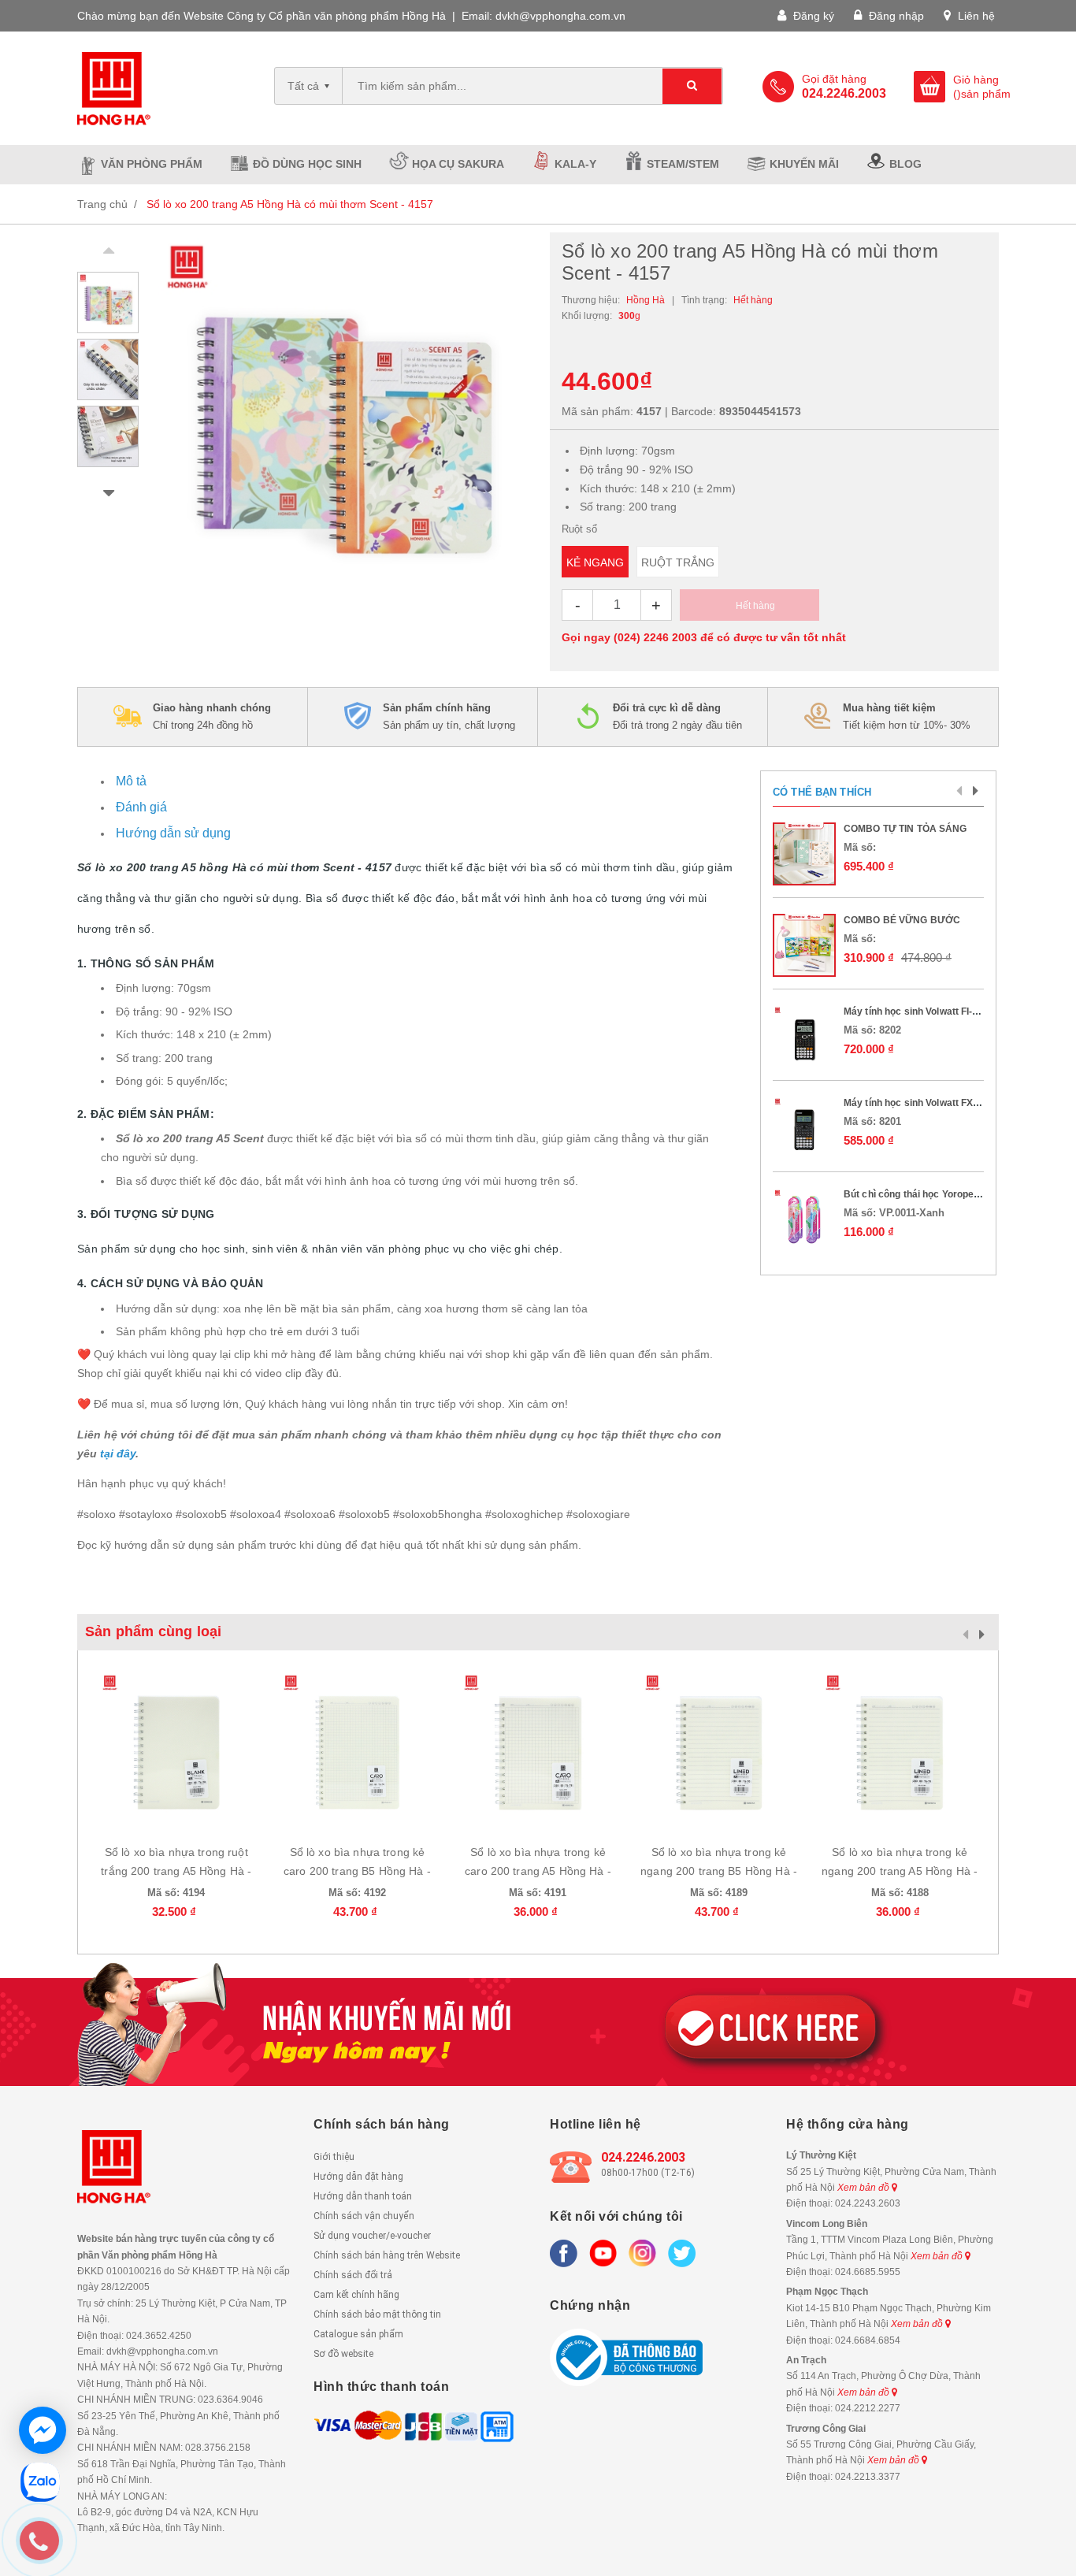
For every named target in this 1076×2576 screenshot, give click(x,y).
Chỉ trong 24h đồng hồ (212, 716)
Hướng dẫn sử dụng (173, 833)
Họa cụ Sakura (458, 164)
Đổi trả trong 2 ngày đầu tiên (677, 716)
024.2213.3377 (868, 2477)
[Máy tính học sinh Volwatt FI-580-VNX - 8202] (804, 1037)
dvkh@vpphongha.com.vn (560, 16)
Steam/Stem (683, 164)
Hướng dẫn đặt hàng (358, 2177)
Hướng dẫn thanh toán (363, 2196)
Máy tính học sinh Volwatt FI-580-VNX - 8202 (943, 1011)
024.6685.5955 (868, 2272)
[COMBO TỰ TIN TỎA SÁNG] (804, 854)
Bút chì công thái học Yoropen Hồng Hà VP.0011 (951, 1194)
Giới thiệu (334, 2157)
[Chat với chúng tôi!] (43, 2430)
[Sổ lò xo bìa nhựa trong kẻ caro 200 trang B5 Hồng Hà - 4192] (358, 1749)
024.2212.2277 (868, 2408)
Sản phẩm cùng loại (153, 1631)
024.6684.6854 (868, 2340)
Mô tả (131, 781)
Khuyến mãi (804, 164)
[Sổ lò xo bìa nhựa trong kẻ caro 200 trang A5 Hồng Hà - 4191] (538, 1749)
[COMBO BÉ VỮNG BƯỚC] (804, 945)
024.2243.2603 (868, 2203)
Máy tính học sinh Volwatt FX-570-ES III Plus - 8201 (958, 1103)
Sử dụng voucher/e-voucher (372, 2236)
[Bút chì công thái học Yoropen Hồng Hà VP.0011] (804, 1219)
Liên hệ (975, 16)
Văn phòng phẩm (152, 164)
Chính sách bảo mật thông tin (377, 2314)
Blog (905, 164)
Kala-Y (575, 164)
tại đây (118, 1453)
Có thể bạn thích (822, 792)
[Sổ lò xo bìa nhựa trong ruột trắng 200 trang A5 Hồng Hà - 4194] (176, 1749)
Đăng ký (812, 16)
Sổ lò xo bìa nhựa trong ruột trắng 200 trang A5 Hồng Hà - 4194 (176, 1871)
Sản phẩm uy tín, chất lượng (449, 716)
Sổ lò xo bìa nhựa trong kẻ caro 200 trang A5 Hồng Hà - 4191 (538, 1871)
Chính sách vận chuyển (364, 2216)
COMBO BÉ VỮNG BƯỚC (902, 920)
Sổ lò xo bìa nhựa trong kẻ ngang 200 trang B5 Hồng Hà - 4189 (719, 1871)
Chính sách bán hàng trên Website (387, 2255)
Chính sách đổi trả (353, 2275)
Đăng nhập (895, 16)
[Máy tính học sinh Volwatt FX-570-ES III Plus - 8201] (804, 1128)
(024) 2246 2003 (655, 637)
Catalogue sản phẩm (358, 2334)
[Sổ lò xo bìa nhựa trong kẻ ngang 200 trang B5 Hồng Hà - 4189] (719, 1749)
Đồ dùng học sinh (307, 164)
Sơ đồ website (343, 2354)
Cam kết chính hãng (356, 2295)
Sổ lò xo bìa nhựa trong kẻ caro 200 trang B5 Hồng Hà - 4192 (357, 1871)
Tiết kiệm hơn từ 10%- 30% (907, 716)
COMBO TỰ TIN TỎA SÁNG (905, 829)
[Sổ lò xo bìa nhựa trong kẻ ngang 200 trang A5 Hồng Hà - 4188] (900, 1749)
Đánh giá (141, 807)
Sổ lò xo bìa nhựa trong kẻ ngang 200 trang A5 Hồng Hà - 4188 (900, 1871)
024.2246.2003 (643, 2157)
